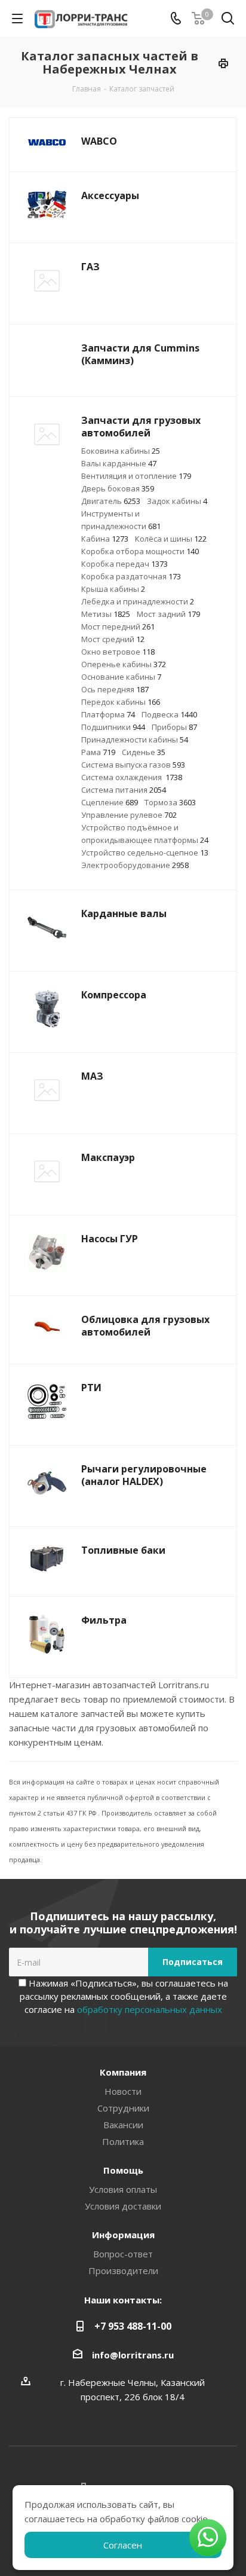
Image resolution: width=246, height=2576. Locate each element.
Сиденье (144, 752)
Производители (123, 2271)
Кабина (105, 539)
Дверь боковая (118, 488)
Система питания (124, 790)
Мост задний (168, 614)
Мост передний (118, 627)
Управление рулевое (129, 815)
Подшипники (113, 727)
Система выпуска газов (133, 765)
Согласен (123, 2545)
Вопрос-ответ (123, 2254)
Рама (98, 752)
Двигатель (111, 501)
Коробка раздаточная (131, 576)
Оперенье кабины (124, 664)
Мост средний (113, 639)
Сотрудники (123, 2108)
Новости (123, 2091)
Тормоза (170, 802)
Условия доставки (123, 2206)
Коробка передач (124, 564)
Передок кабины (121, 702)
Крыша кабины (113, 589)
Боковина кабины (121, 451)
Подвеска (169, 714)
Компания (123, 2072)
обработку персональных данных (150, 2009)
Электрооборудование (135, 865)
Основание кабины (121, 677)
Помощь (123, 2170)
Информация (123, 2235)
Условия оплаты (123, 2189)
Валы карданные (119, 463)
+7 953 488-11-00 (133, 2326)
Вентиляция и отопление (136, 476)
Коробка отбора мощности (140, 551)
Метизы (106, 614)
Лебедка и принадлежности (138, 601)
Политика (123, 2141)
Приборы (174, 727)
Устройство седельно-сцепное (145, 852)
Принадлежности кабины (135, 740)
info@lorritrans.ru (133, 2355)
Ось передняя (115, 689)
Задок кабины (177, 501)
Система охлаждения (132, 777)
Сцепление (110, 802)
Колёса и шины (171, 539)
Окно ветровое (118, 652)
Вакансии (123, 2125)
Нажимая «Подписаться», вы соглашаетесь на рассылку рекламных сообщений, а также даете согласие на (124, 1996)
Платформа (108, 714)
